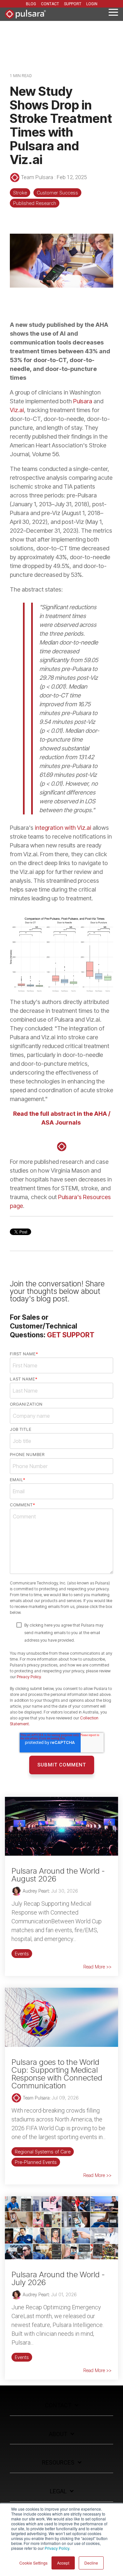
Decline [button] (91, 2563)
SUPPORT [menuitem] (73, 4)
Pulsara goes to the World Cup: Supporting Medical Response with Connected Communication (57, 2074)
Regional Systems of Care (43, 2152)
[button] (113, 12)
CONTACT (58, 2405)
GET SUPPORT (71, 1335)
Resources (58, 2462)
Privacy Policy (29, 1677)
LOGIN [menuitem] (92, 4)
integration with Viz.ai (63, 828)
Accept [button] (63, 2563)
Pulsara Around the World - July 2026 (58, 2278)
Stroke (20, 193)
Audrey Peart (35, 1891)
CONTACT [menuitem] (50, 4)
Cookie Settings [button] (33, 2563)
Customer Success (57, 193)
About (58, 2434)
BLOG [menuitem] (31, 4)
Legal (58, 2491)
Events (22, 1954)
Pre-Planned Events (36, 2162)
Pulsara (83, 401)
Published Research (35, 203)
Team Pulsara (37, 177)
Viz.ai (17, 410)
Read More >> (97, 1967)
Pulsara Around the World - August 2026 (58, 1875)
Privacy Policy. (57, 2548)
